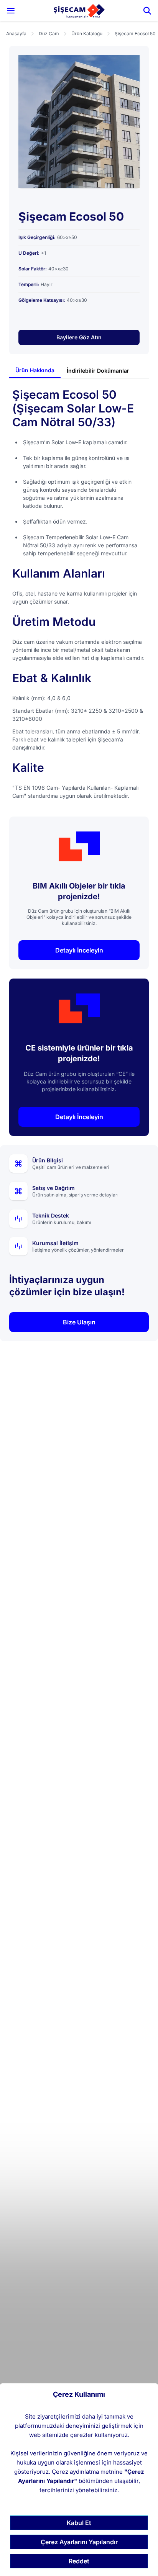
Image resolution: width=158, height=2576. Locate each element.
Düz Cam (49, 34)
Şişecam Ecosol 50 (135, 34)
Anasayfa (16, 34)
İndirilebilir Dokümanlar (98, 371)
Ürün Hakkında (35, 370)
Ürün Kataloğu (87, 34)
